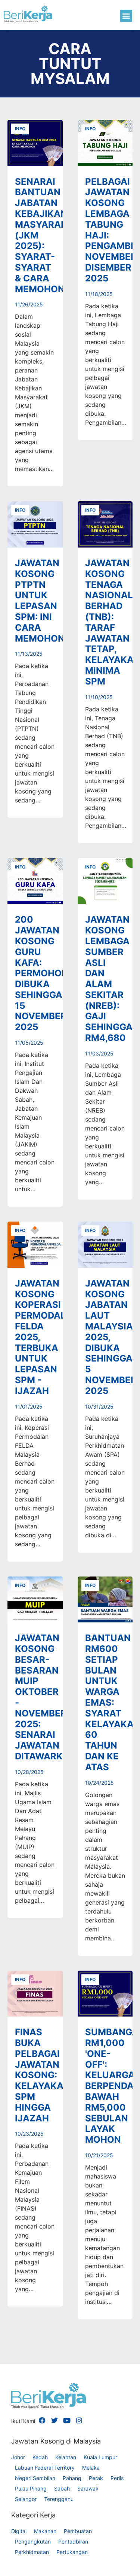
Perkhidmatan (32, 2552)
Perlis (117, 2478)
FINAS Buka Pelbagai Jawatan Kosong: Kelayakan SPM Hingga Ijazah (43, 2075)
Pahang (72, 2478)
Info (20, 129)
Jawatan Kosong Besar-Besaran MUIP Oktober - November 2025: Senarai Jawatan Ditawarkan (46, 1697)
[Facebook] (42, 2420)
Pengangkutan (33, 2541)
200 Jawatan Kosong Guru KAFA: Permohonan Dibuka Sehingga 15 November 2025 (48, 973)
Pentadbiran (73, 2541)
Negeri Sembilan (35, 2478)
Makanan (45, 2531)
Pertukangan (72, 2552)
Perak (96, 2478)
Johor (18, 2457)
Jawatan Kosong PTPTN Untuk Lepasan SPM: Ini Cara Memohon (40, 601)
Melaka (91, 2468)
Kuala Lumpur (100, 2457)
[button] (126, 16)
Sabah (62, 2488)
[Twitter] (55, 2420)
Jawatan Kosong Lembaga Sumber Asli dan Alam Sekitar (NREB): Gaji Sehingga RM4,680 (109, 979)
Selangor (26, 2499)
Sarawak (88, 2488)
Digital (19, 2531)
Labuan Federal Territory (45, 2468)
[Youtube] (67, 2420)
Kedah (40, 2457)
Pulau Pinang (31, 2488)
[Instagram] (79, 2420)
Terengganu (59, 2499)
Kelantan (66, 2457)
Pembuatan (78, 2531)
